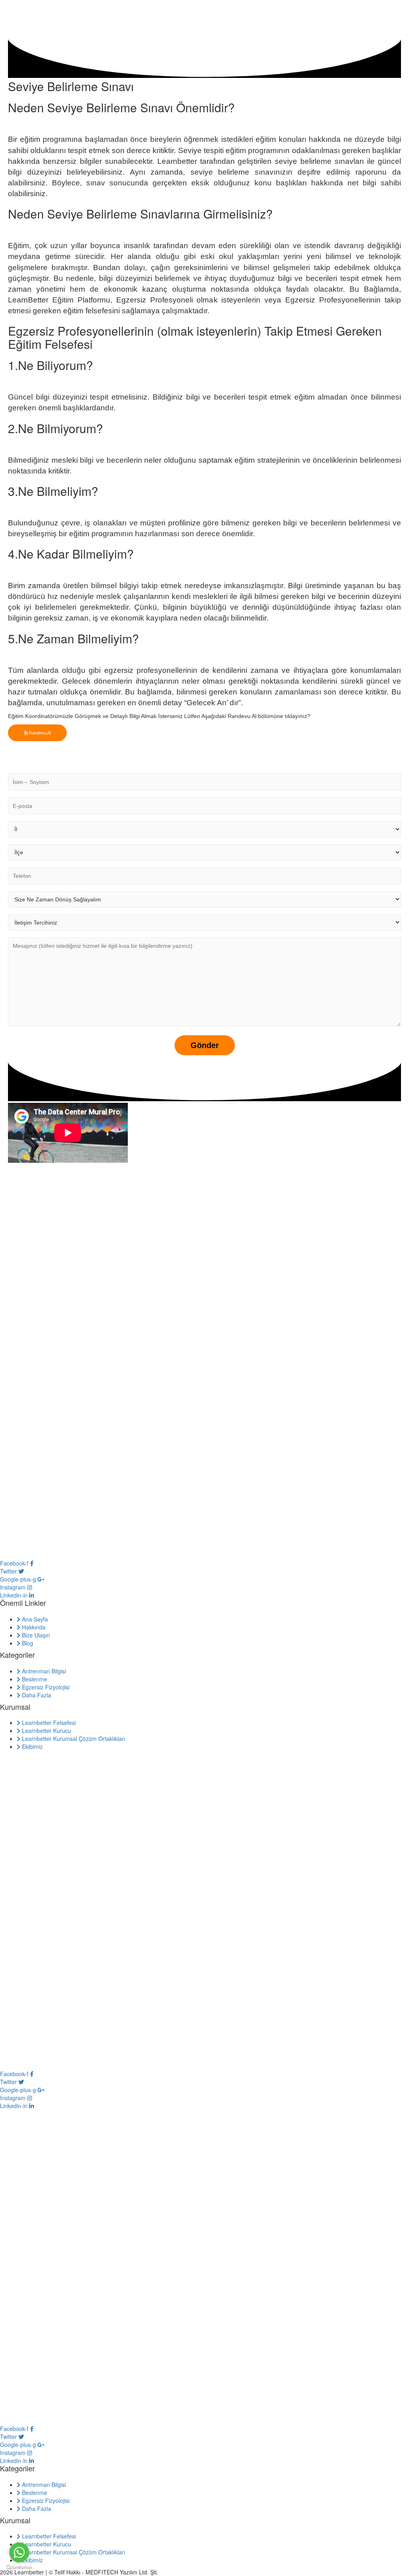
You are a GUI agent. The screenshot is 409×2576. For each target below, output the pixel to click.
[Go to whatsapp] (19, 2552)
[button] (37, 733)
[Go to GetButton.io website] (19, 2568)
